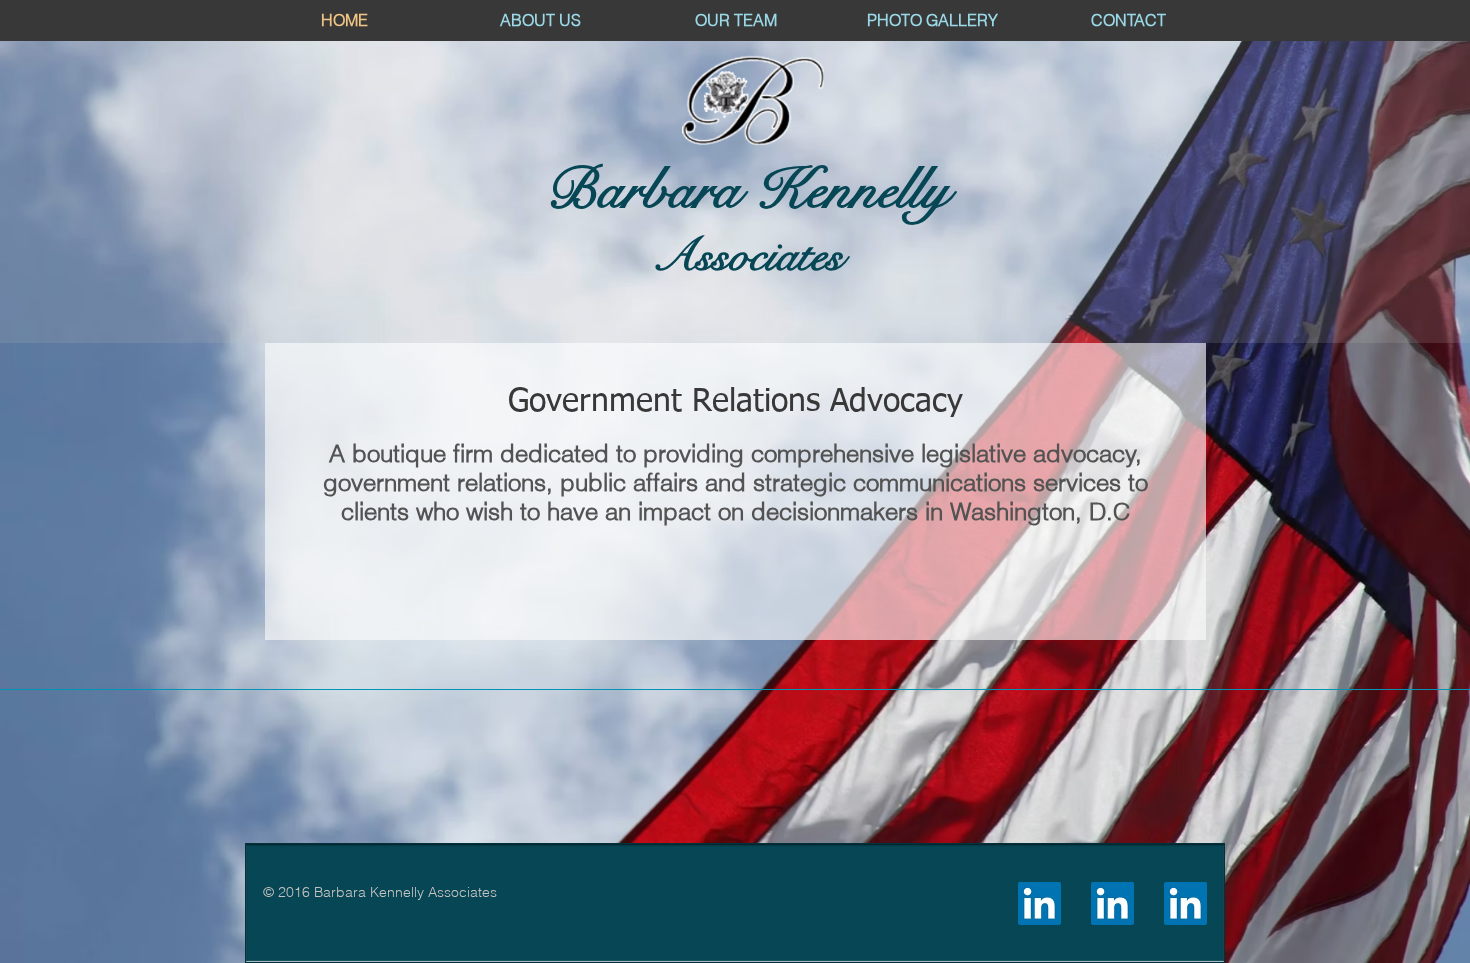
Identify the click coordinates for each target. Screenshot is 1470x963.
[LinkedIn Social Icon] (1039, 903)
